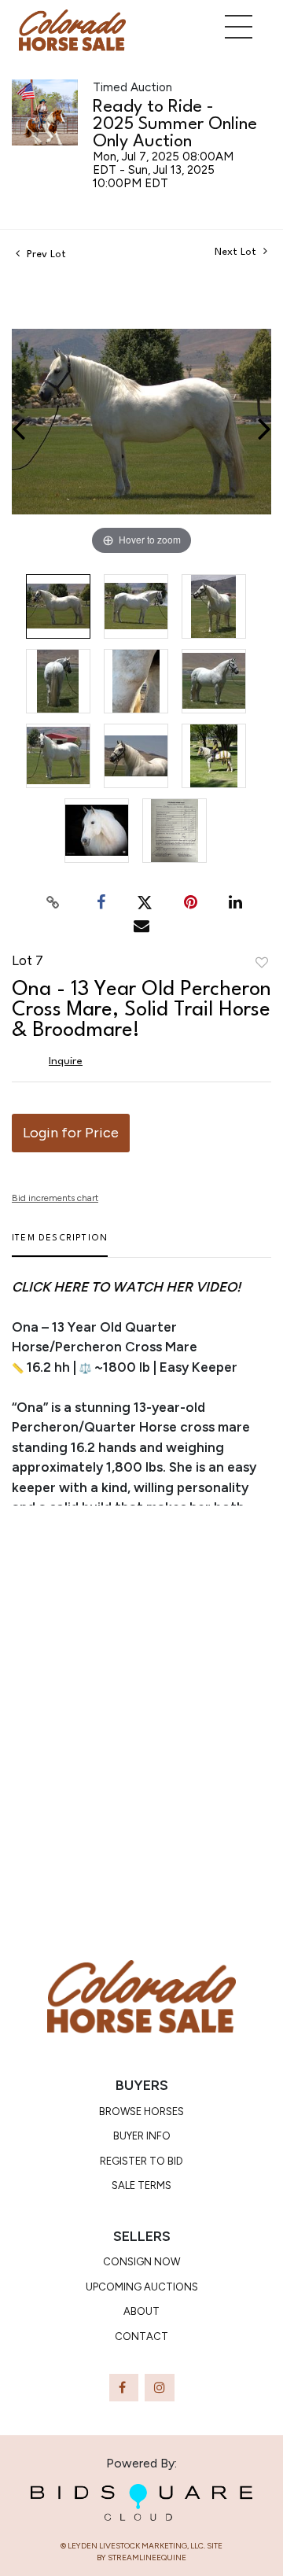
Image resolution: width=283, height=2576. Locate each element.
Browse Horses (141, 2112)
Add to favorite (262, 964)
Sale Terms (141, 2185)
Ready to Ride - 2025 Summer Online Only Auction (175, 124)
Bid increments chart (55, 1198)
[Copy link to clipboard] (53, 902)
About (141, 2311)
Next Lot (237, 252)
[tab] (60, 1245)
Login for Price (71, 1133)
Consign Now (141, 2262)
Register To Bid (141, 2161)
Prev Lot (45, 254)
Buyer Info (142, 2136)
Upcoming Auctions (142, 2287)
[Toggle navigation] (239, 27)
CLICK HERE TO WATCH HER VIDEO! (126, 1287)
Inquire (66, 1061)
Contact (141, 2336)
